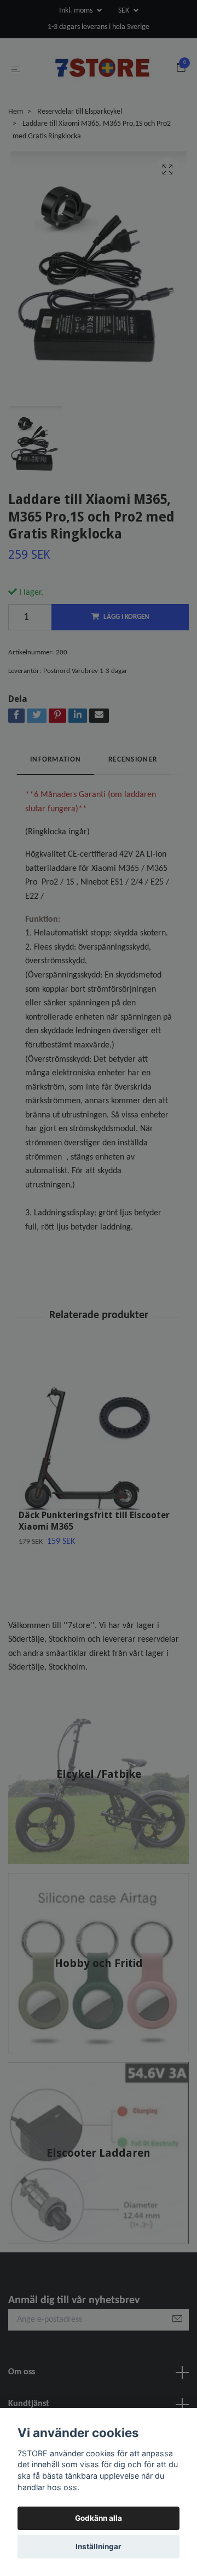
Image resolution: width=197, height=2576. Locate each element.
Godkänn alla (99, 2518)
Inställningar (99, 2546)
